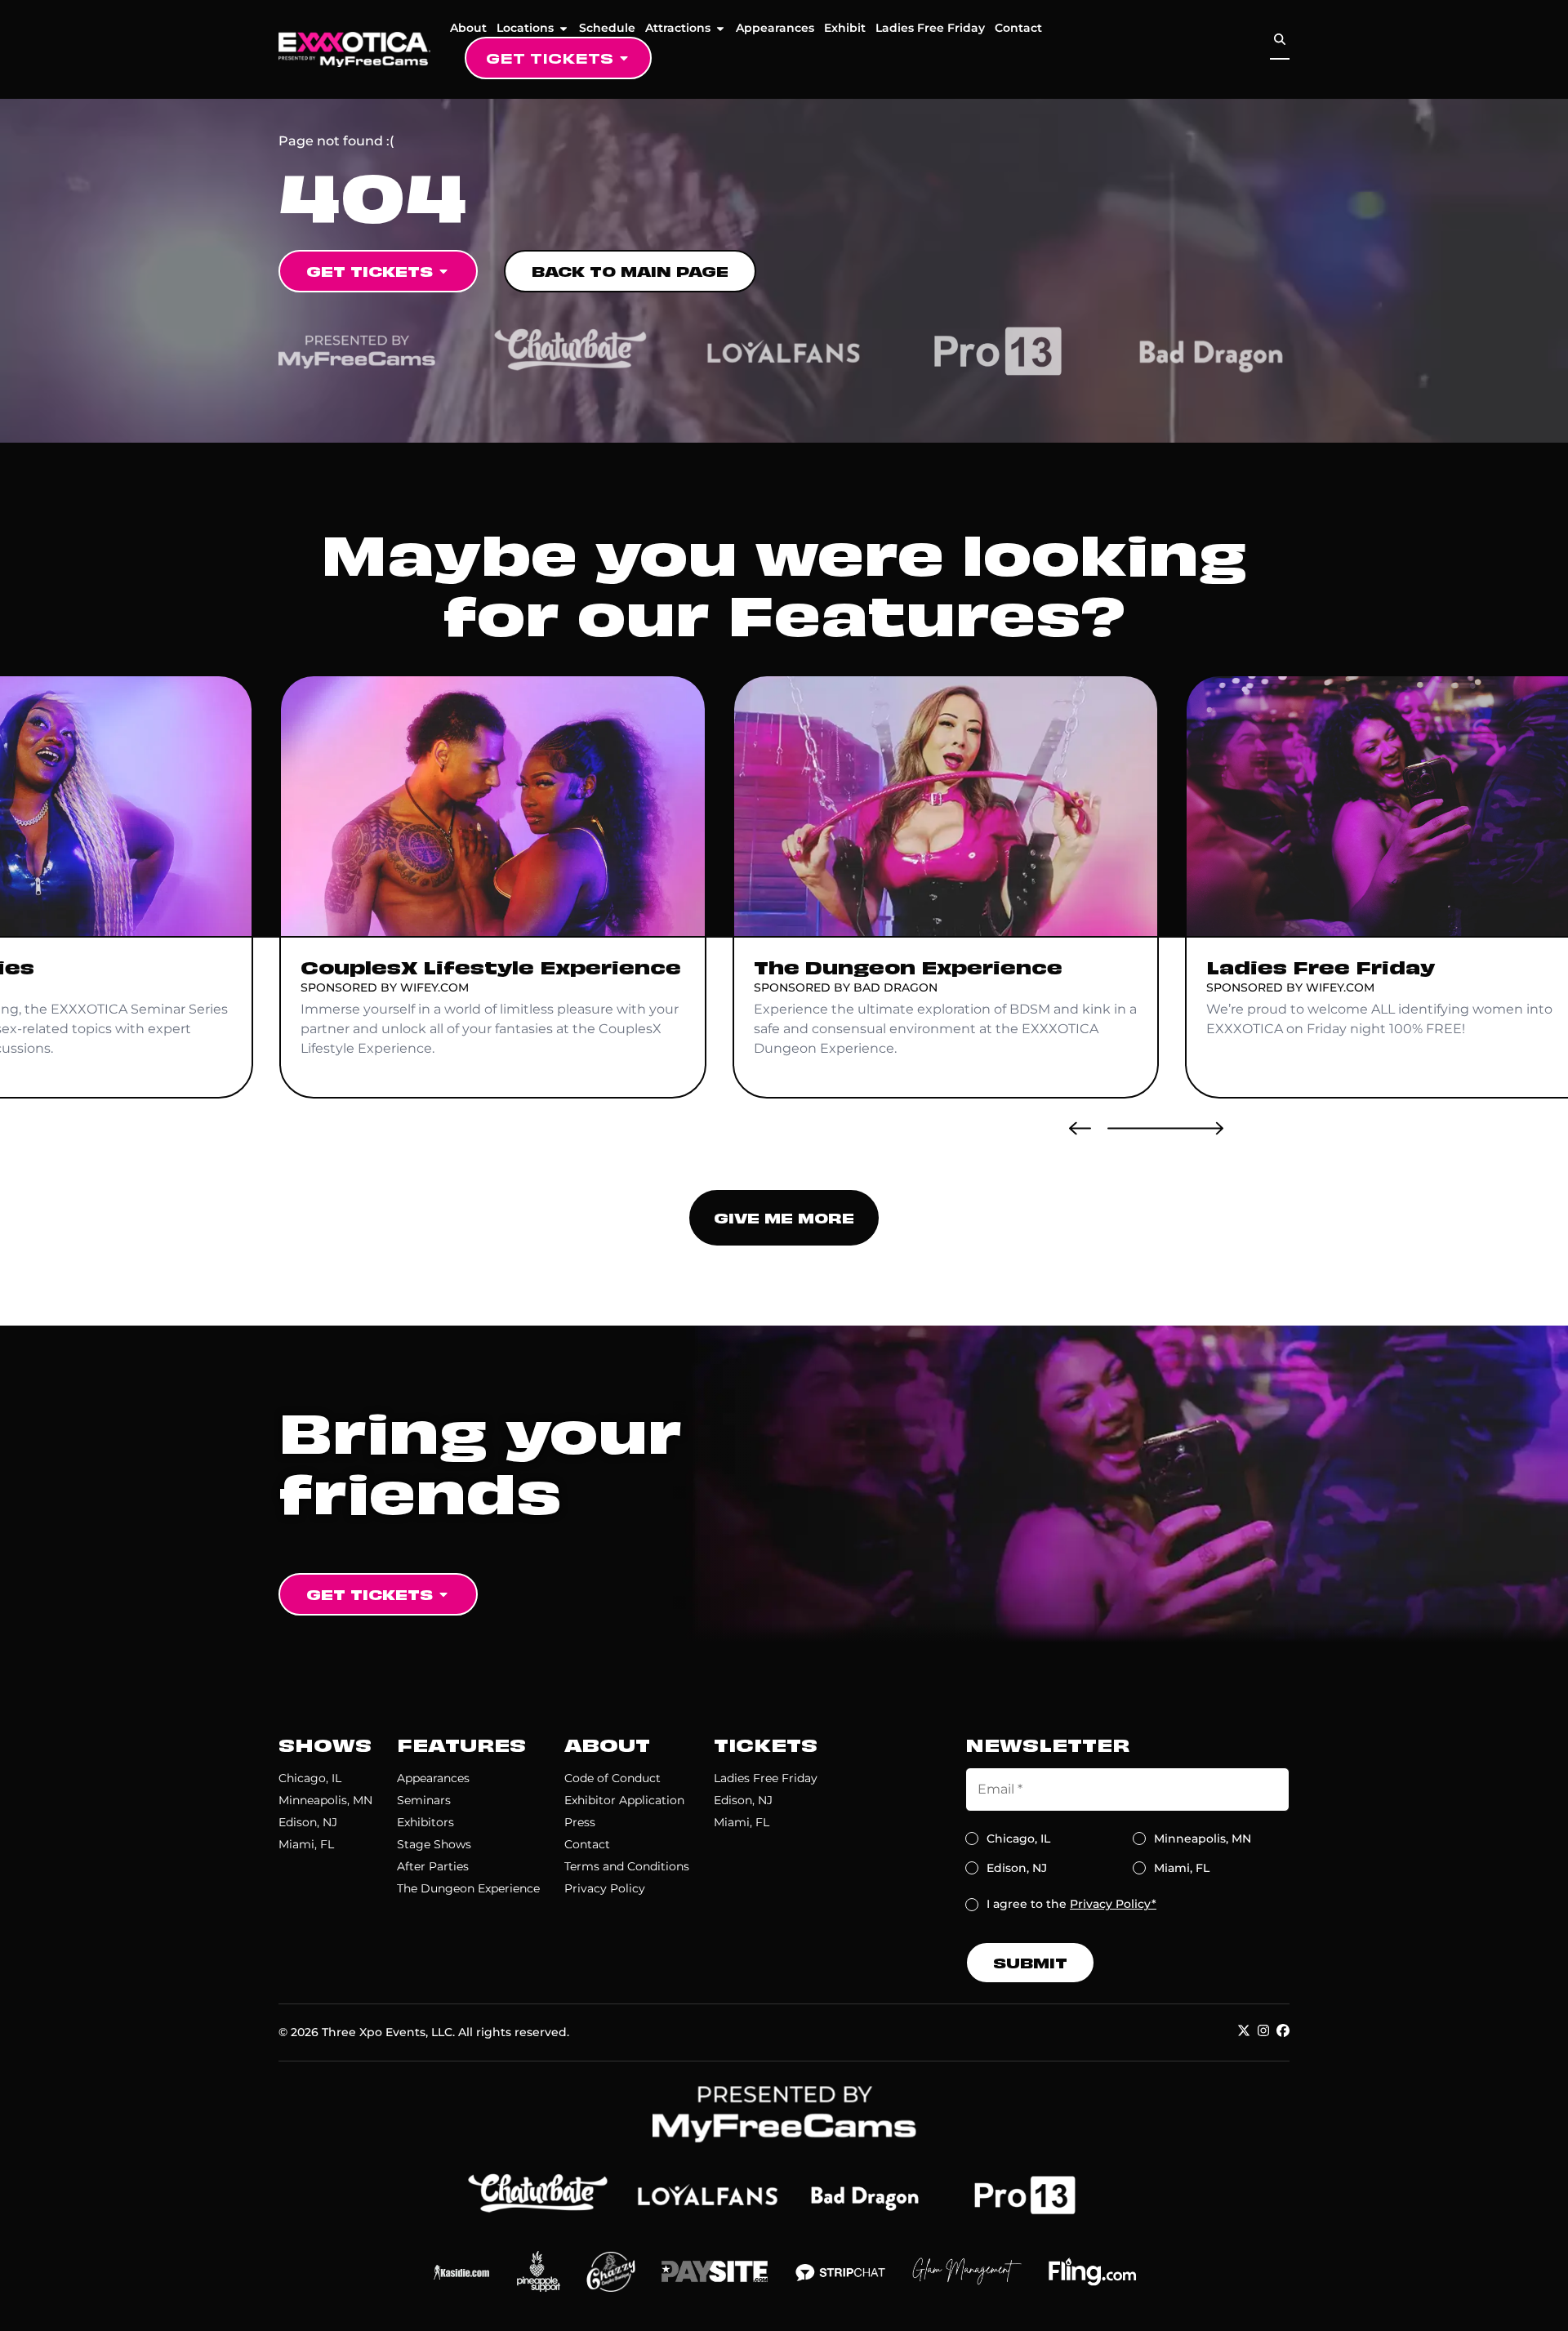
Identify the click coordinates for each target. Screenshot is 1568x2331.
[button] (1080, 1128)
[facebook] (1283, 2030)
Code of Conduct (612, 1778)
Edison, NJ (308, 1822)
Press (580, 1822)
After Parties (433, 1866)
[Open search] (1280, 40)
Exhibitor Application (624, 1800)
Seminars (424, 1800)
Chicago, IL (310, 1778)
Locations (525, 28)
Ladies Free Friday (930, 28)
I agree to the (1071, 1904)
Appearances (775, 28)
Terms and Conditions (627, 1866)
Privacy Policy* (1113, 1904)
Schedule (607, 28)
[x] (1244, 2030)
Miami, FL (306, 1844)
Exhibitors (425, 1822)
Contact (1018, 28)
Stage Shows (434, 1844)
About (468, 28)
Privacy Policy (605, 1888)
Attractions (678, 28)
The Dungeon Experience (468, 1888)
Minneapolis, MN (325, 1800)
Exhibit (845, 28)
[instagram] (1263, 2030)
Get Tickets (550, 58)
